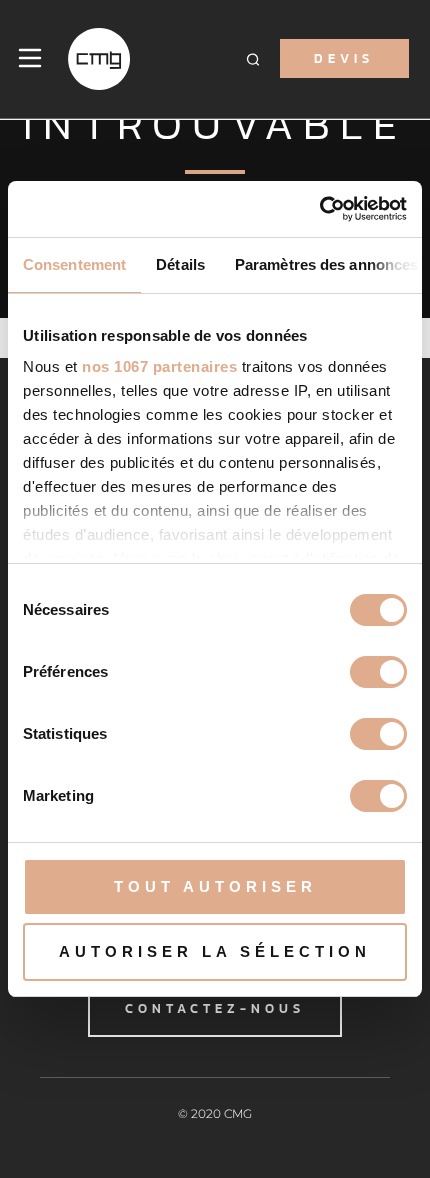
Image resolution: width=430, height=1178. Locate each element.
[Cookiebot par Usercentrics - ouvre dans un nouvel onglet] (319, 209)
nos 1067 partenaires (159, 366)
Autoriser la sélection (215, 951)
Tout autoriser (215, 886)
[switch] (378, 672)
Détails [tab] (180, 264)
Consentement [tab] (74, 264)
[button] (253, 58)
